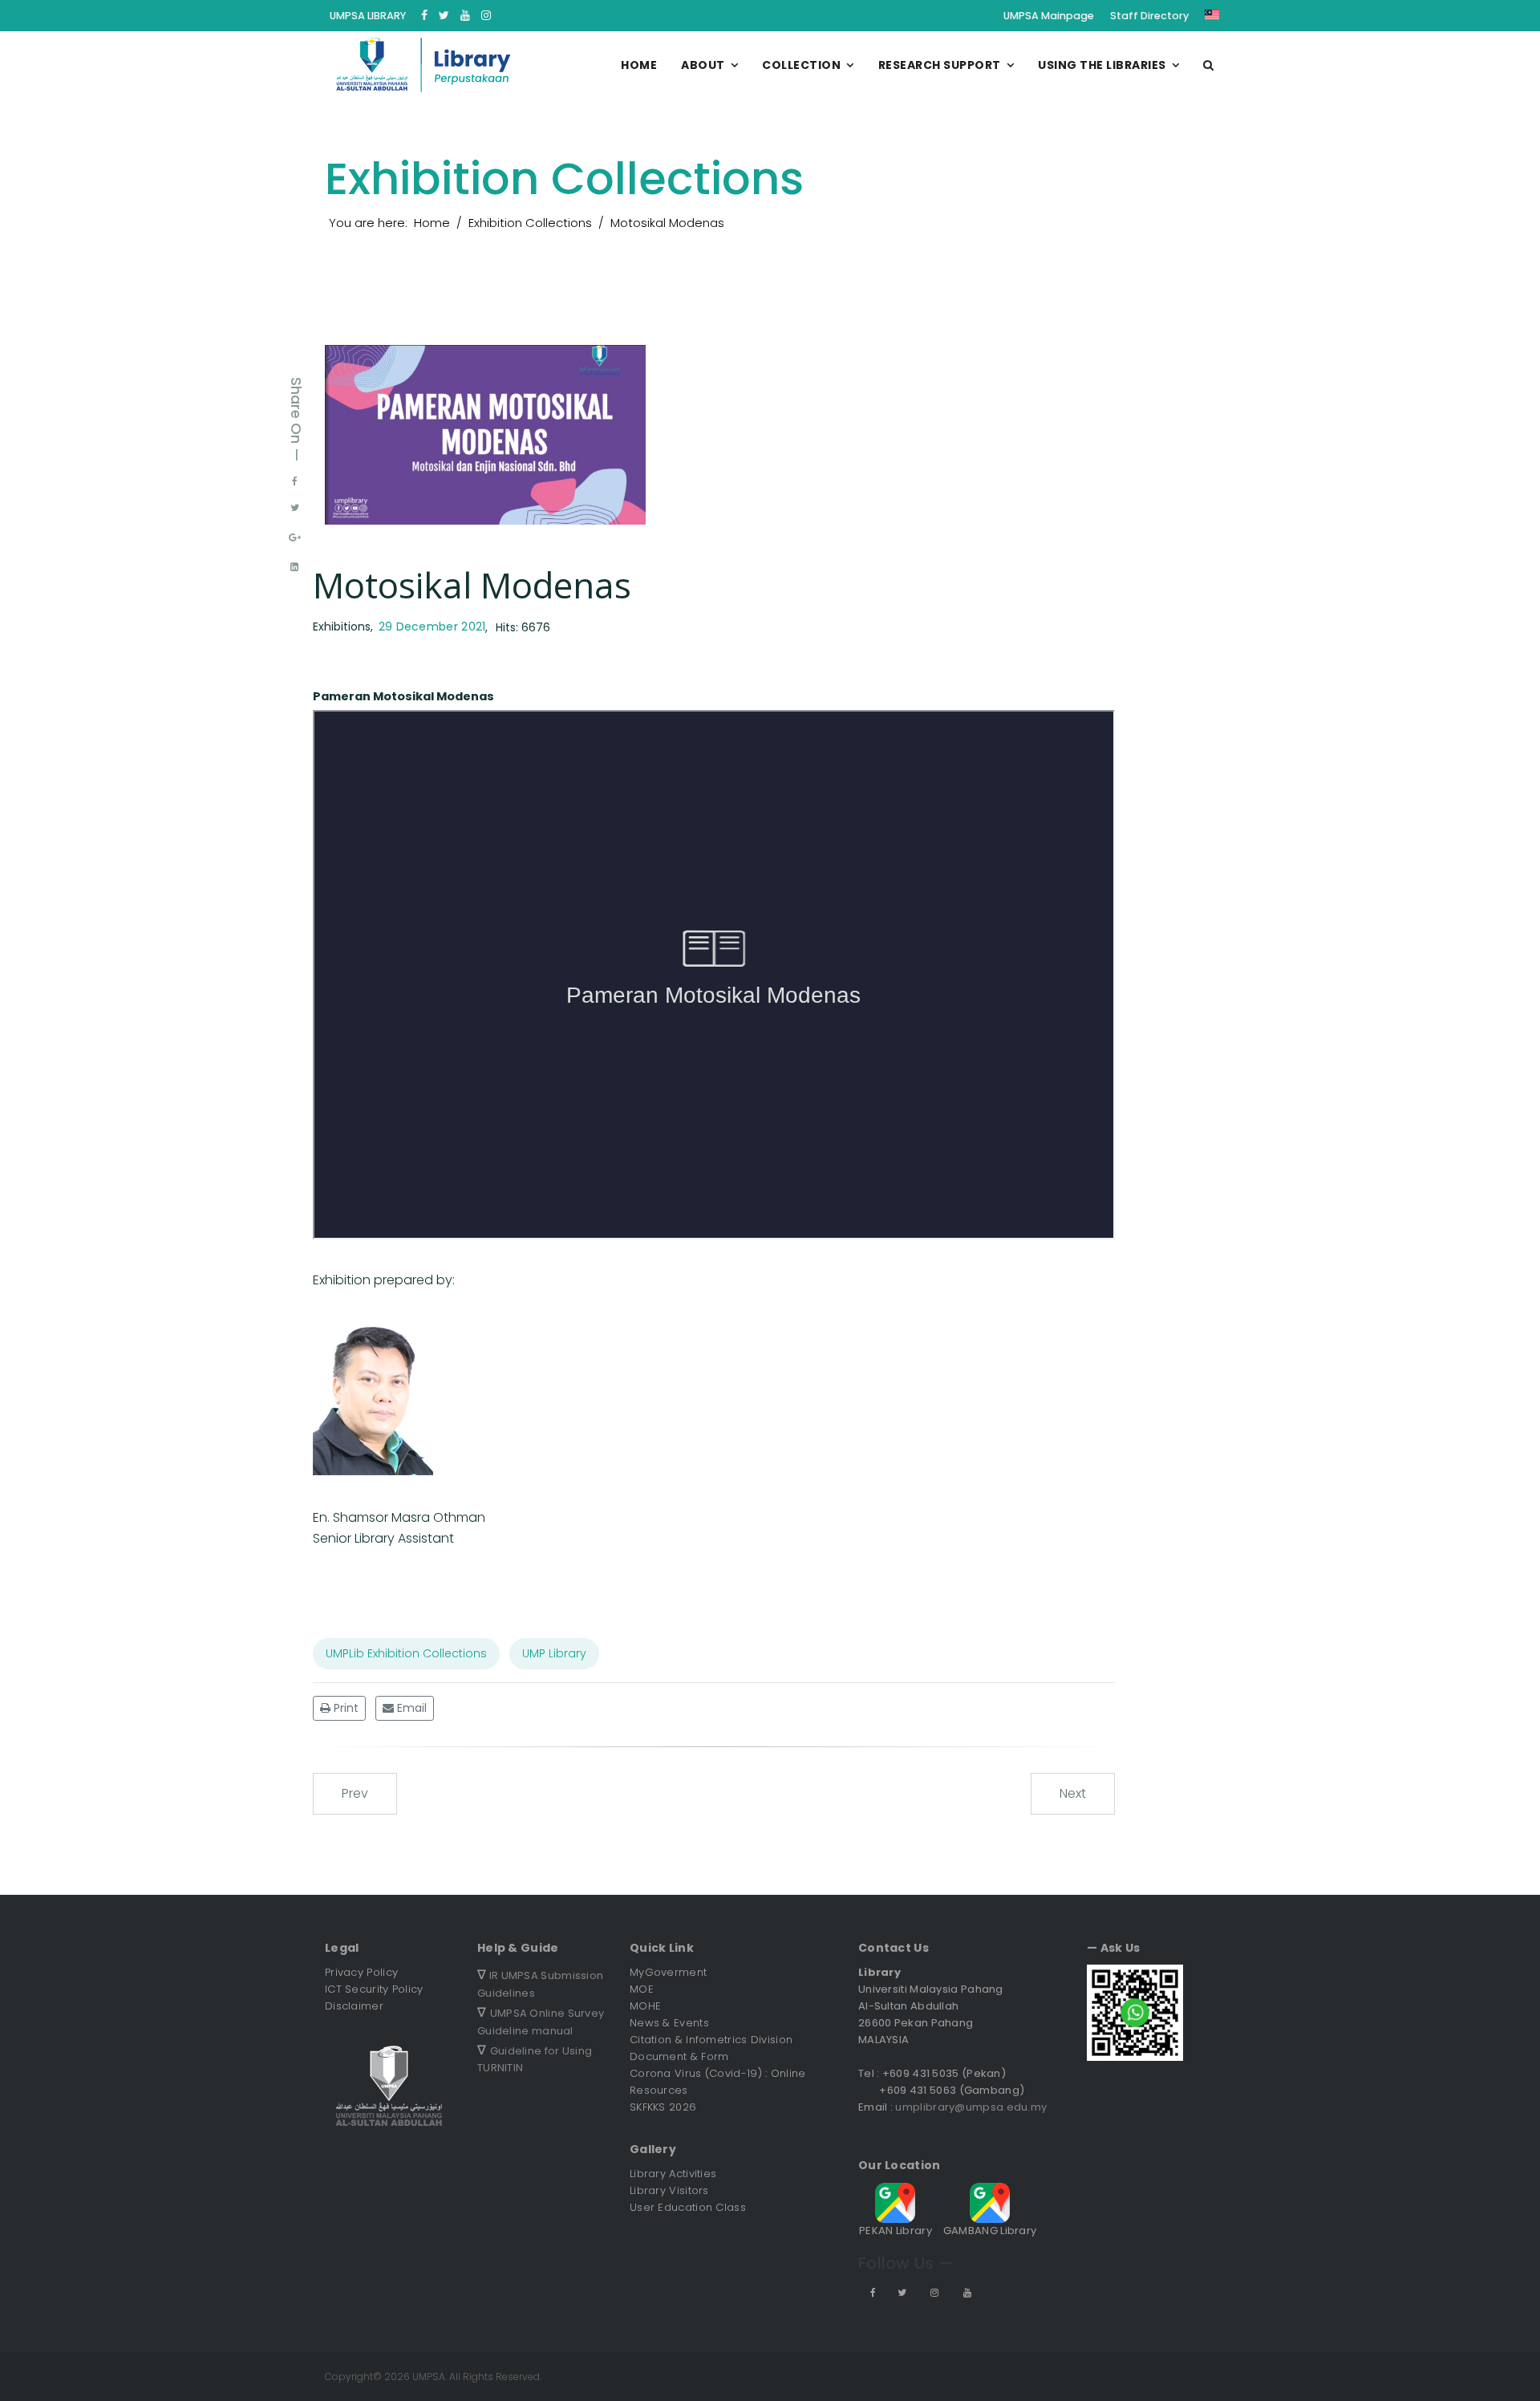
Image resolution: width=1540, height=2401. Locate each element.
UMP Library (554, 1653)
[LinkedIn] (294, 567)
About (703, 65)
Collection (801, 65)
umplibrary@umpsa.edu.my (971, 2107)
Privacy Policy (361, 1972)
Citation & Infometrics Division (711, 2040)
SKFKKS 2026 (663, 2107)
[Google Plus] (295, 537)
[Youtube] (465, 15)
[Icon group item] (872, 2292)
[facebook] (424, 15)
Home (639, 65)
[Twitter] (295, 508)
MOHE (645, 2006)
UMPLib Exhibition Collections (406, 1653)
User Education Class (688, 2207)
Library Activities (673, 2174)
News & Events (669, 2023)
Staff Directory (1149, 16)
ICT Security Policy (374, 1989)
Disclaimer (354, 2006)
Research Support (940, 65)
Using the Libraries (1102, 65)
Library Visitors (669, 2190)
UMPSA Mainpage (1049, 16)
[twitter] (444, 15)
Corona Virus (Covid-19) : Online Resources (718, 2082)
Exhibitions (342, 627)
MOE (642, 1989)
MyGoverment (668, 1972)
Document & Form (679, 2056)
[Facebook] (295, 481)
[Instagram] (486, 15)
